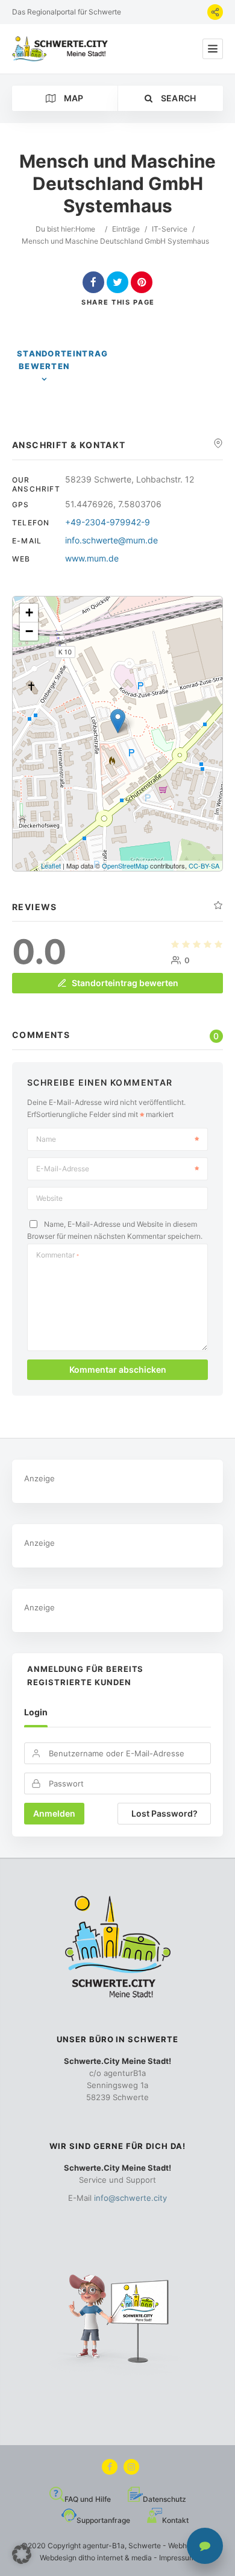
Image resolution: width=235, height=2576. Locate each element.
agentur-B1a (104, 2546)
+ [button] (29, 612)
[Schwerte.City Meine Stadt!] (62, 49)
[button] (22, 2554)
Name (46, 1139)
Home (85, 229)
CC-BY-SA (204, 866)
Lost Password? (164, 1813)
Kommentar (58, 1255)
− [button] (29, 631)
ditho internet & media (115, 2558)
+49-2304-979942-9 (108, 522)
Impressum (177, 2558)
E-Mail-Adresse (63, 1169)
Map (72, 98)
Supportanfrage (103, 2520)
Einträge (126, 229)
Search (177, 98)
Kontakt (175, 2520)
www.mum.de (92, 558)
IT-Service (170, 229)
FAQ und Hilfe (88, 2499)
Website (49, 1198)
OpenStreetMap (125, 866)
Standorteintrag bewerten (63, 360)
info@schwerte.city (130, 2198)
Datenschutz (164, 2499)
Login (36, 1712)
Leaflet (51, 866)
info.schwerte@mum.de (111, 540)
